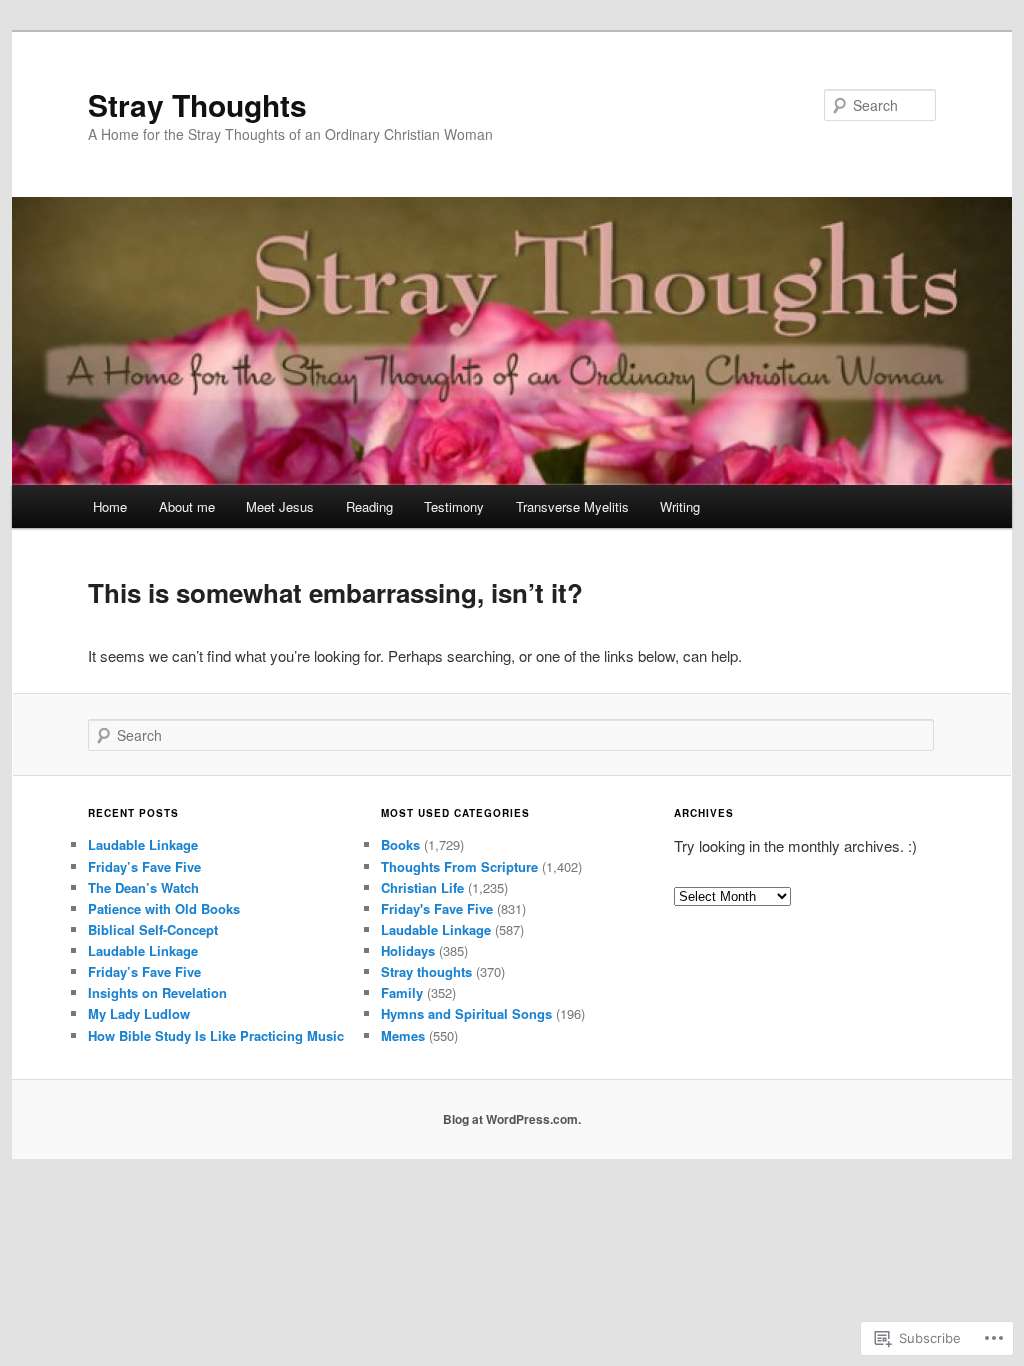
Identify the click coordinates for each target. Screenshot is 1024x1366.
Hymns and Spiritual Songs (466, 1013)
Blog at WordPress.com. (512, 1119)
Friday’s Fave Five (144, 866)
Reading (369, 506)
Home (110, 506)
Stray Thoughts (197, 104)
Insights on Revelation (157, 992)
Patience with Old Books (164, 908)
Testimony (454, 506)
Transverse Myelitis (572, 506)
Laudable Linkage (143, 844)
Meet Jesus (280, 506)
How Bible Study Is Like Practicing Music (216, 1035)
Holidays (408, 950)
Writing (680, 506)
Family (402, 992)
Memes (403, 1035)
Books (400, 844)
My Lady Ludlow (139, 1013)
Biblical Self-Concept (153, 929)
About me (187, 506)
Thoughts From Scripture (459, 866)
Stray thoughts (426, 971)
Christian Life (422, 887)
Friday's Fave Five (437, 908)
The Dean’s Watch (143, 887)
